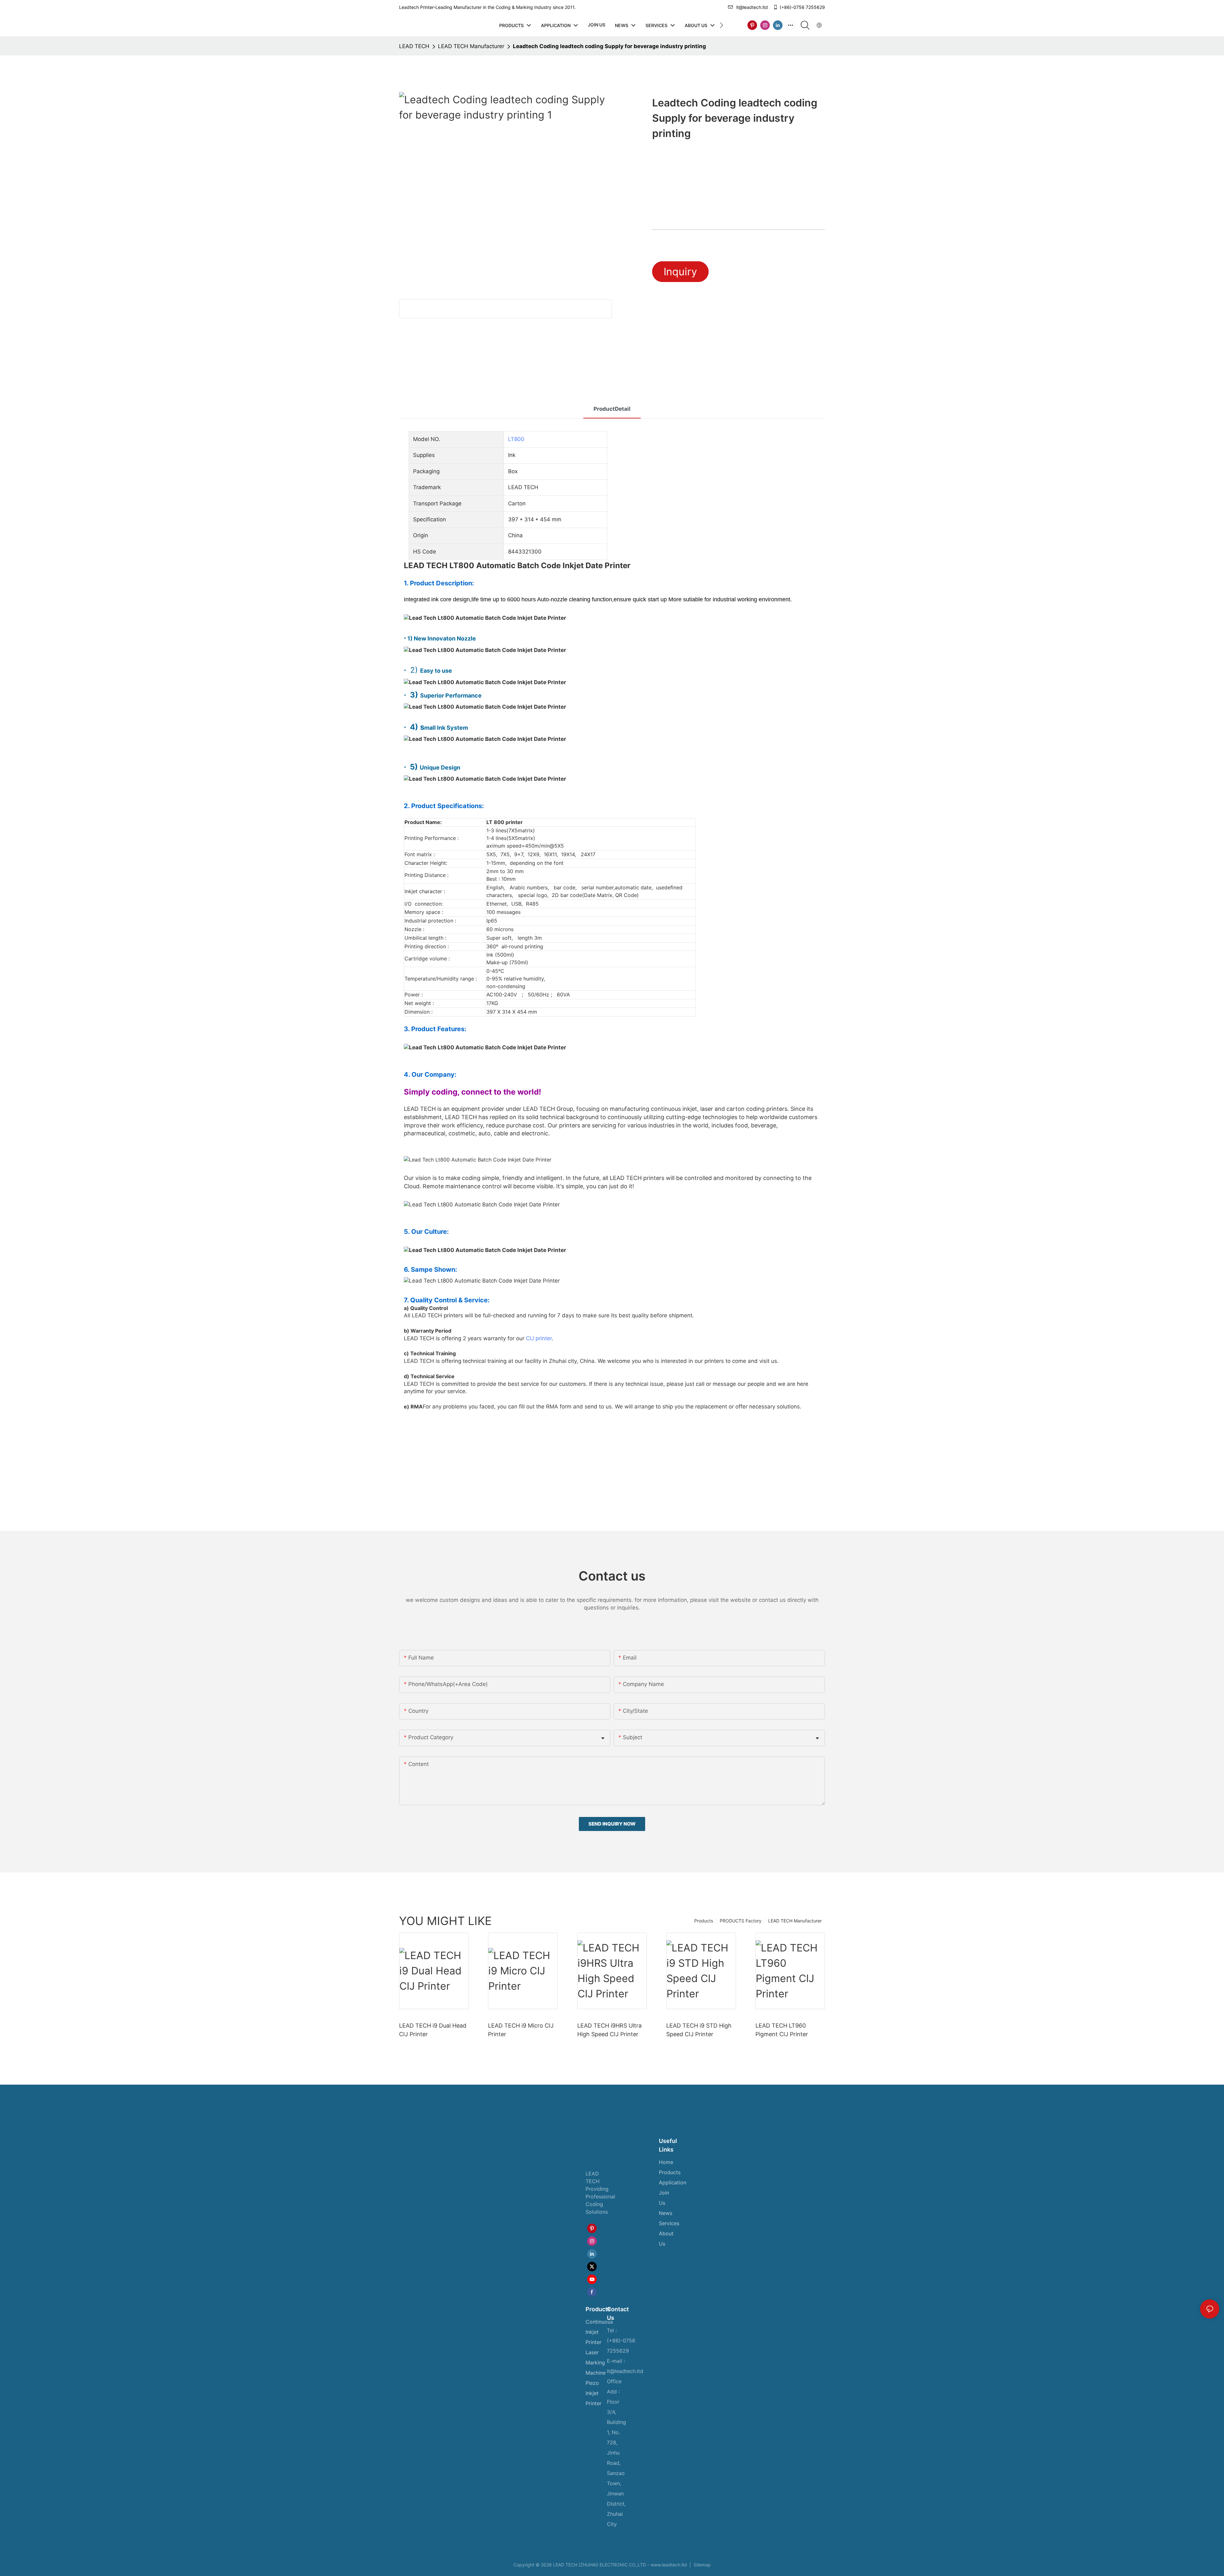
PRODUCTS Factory (741, 1921)
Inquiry (680, 272)
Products (704, 1921)
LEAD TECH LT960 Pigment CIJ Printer (782, 2030)
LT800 (516, 439)
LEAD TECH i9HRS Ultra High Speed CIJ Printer (609, 2030)
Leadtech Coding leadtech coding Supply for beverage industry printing (609, 46)
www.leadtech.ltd (669, 2565)
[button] (721, 25)
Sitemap (702, 2565)
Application (673, 2182)
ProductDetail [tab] (612, 409)
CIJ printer (539, 1338)
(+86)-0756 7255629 (802, 7)
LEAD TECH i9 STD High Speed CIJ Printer (699, 2030)
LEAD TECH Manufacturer (471, 46)
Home (666, 2162)
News (666, 2213)
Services (669, 2223)
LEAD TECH (414, 46)
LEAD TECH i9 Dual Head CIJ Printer (433, 2030)
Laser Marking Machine (596, 2363)
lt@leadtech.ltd (752, 7)
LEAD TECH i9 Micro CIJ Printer (521, 2030)
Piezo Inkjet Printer (594, 2393)
